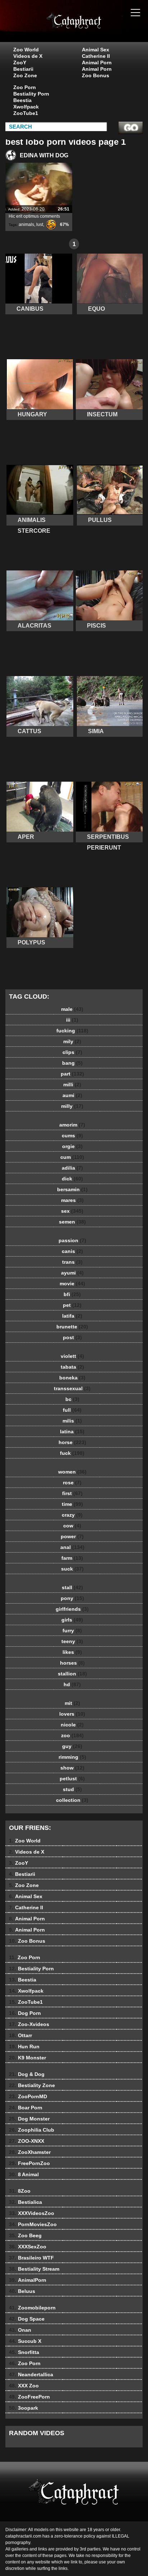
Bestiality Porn (31, 94)
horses (72, 1663)
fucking (72, 1031)
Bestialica (26, 2202)
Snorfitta (24, 2352)
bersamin (72, 1189)
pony (72, 1598)
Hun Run (24, 2047)
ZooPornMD (28, 2096)
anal (72, 1547)
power (72, 1536)
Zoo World (26, 50)
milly (72, 1106)
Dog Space (27, 2319)
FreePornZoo (29, 2163)
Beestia (22, 100)
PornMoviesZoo (33, 2224)
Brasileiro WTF (31, 2258)
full (72, 1410)
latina (72, 1432)
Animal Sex (96, 50)
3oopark (24, 2408)
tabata (72, 1367)
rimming (72, 1757)
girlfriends (72, 1609)
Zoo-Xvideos (29, 2024)
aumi (72, 1095)
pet (72, 1305)
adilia (72, 1168)
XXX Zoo (24, 2386)
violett (72, 1356)
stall (72, 1587)
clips (72, 1052)
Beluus (22, 2291)
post (72, 1337)
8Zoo (20, 2191)
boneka (72, 1378)
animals (26, 225)
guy (72, 1746)
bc (72, 1399)
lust (40, 225)
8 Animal (24, 2174)
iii (72, 1020)
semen (72, 1222)
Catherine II (96, 56)
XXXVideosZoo (32, 2213)
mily (72, 1041)
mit (72, 1703)
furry (72, 1631)
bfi (72, 1294)
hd (72, 1684)
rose (72, 1483)
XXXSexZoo (28, 2247)
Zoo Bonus (96, 75)
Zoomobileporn (32, 2308)
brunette (72, 1327)
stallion (72, 1674)
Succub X (25, 2341)
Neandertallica (31, 2374)
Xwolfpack (26, 107)
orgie (72, 1146)
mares (72, 1200)
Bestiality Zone (32, 2085)
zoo (72, 1735)
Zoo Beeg (25, 2235)
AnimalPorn (28, 2280)
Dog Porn (25, 2013)
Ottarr (20, 2035)
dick (72, 1179)
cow (72, 1526)
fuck (72, 1453)
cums (72, 1136)
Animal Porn (97, 63)
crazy (72, 1515)
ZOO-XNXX (27, 2141)
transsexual (72, 1388)
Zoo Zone (25, 75)
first (72, 1493)
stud (72, 1789)
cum (72, 1157)
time (72, 1504)
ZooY (20, 63)
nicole (72, 1725)
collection (72, 1800)
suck (72, 1569)
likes (72, 1652)
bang (72, 1063)
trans (72, 1262)
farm (72, 1558)
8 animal (92, 28)
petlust (72, 1779)
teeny (72, 1641)
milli (72, 1084)
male (72, 1009)
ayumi (72, 1273)
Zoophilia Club (32, 2130)
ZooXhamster (30, 2152)
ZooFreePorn (29, 2397)
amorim (72, 1125)
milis (72, 1421)
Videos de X (28, 56)
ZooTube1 (26, 113)
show (72, 1768)
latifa (72, 1316)
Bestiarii (23, 69)
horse (72, 1442)
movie (72, 1284)
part (72, 1074)
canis (72, 1251)
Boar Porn (26, 2108)
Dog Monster (29, 2119)
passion (72, 1240)
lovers (72, 1714)
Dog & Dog (27, 2074)
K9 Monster (27, 2058)
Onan (20, 2330)
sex (72, 1211)
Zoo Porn (25, 87)
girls (72, 1620)
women (72, 1472)
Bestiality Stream (34, 2269)
